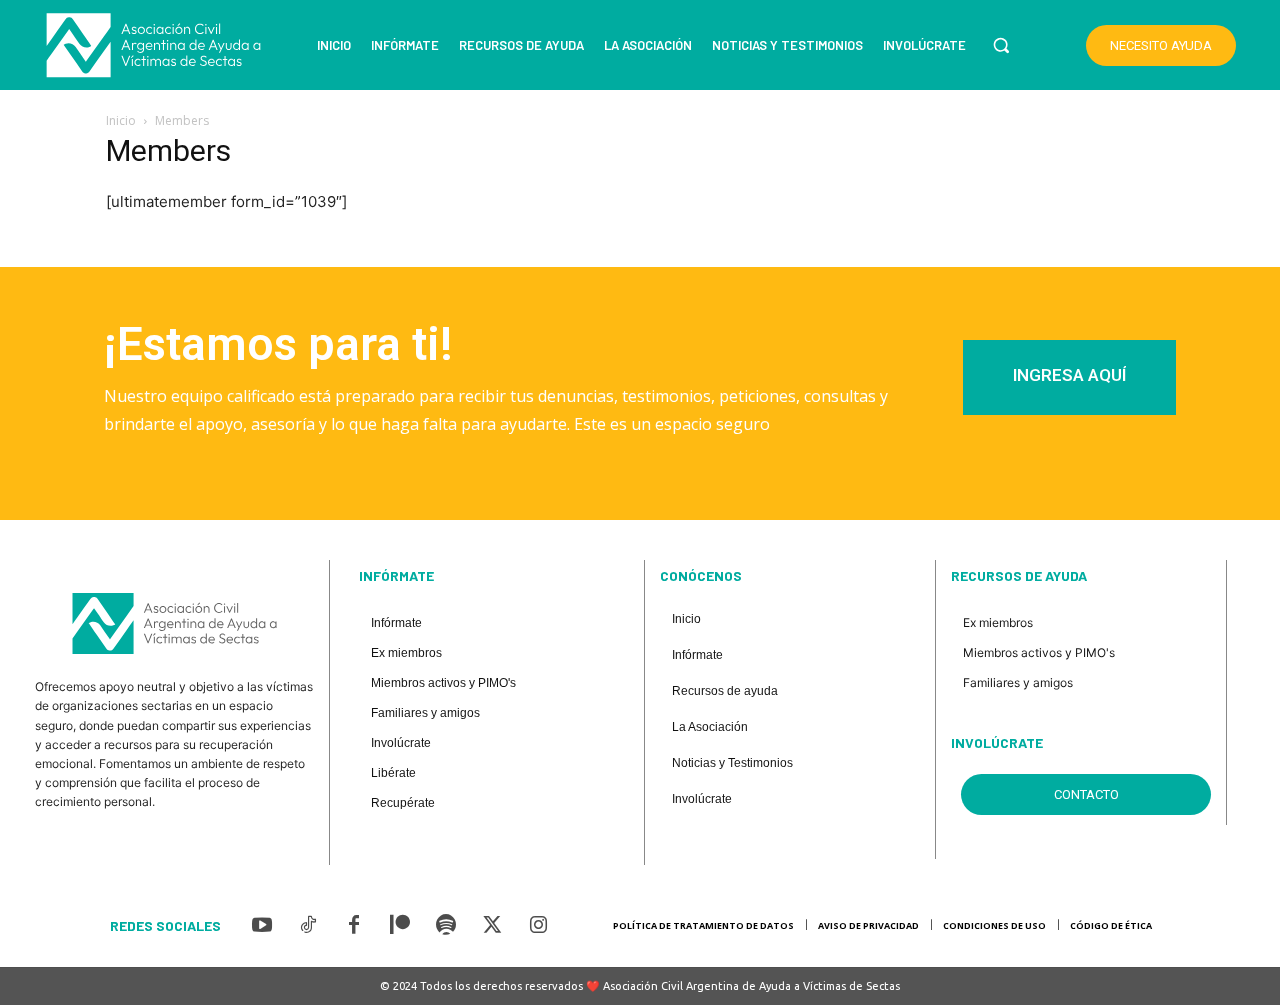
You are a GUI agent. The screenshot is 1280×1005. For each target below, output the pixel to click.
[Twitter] (492, 926)
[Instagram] (538, 926)
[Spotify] (446, 926)
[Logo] (154, 45)
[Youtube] (262, 926)
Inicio (121, 120)
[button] (1001, 45)
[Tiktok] (308, 926)
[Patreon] (400, 926)
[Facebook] (354, 926)
